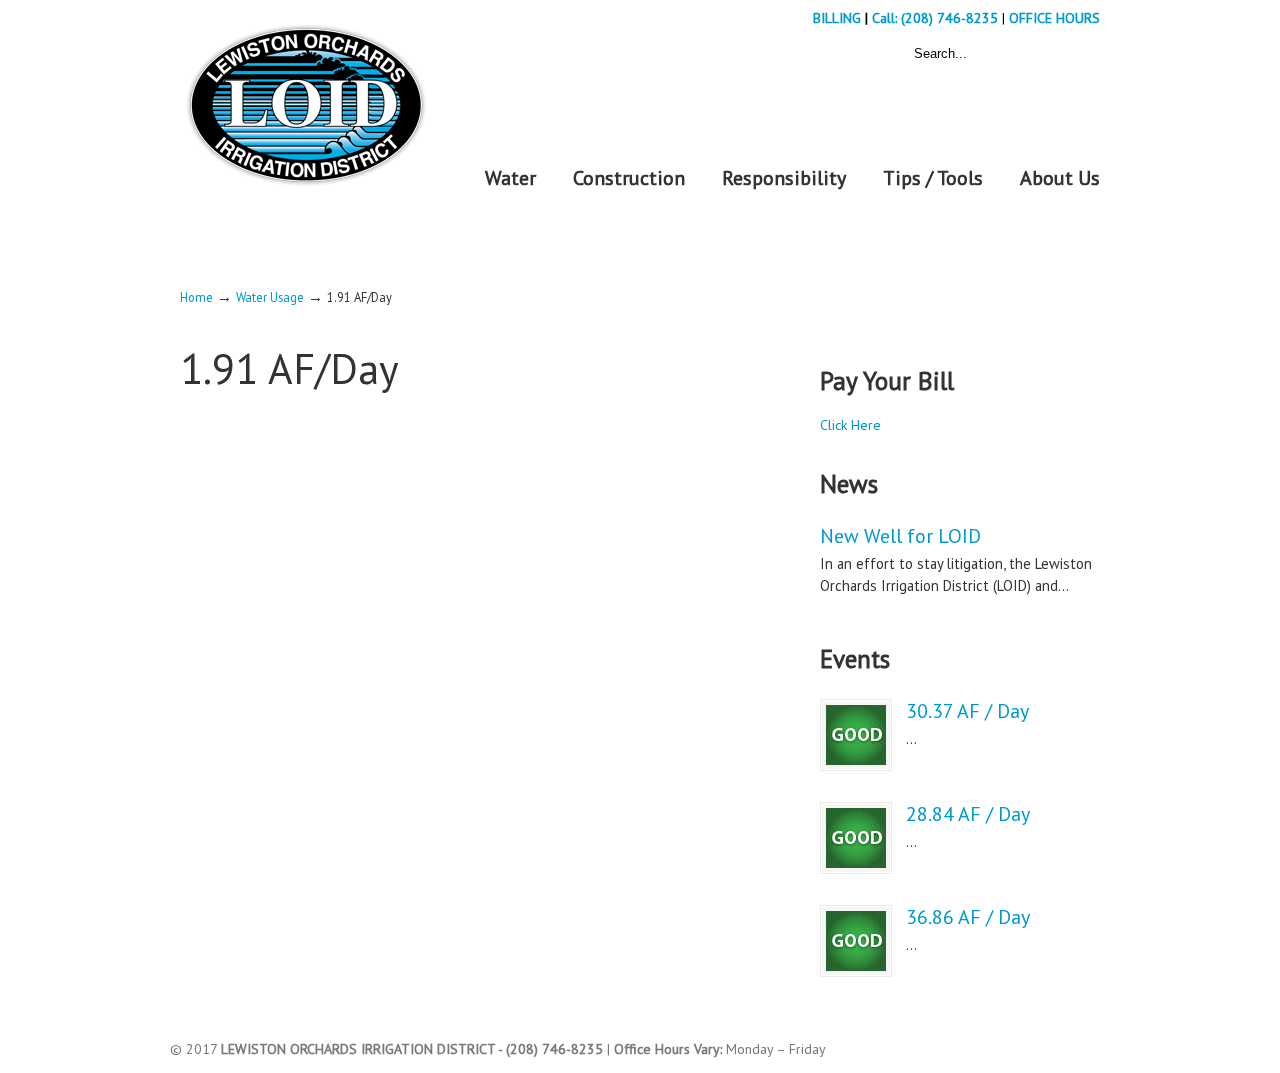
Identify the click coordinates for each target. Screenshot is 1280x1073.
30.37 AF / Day (967, 711)
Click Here (850, 425)
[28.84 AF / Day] (856, 838)
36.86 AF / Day (968, 917)
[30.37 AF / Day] (856, 735)
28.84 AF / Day (968, 814)
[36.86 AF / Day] (856, 941)
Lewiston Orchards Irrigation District (305, 98)
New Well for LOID (900, 536)
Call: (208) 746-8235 (937, 18)
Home (196, 297)
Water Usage (270, 297)
